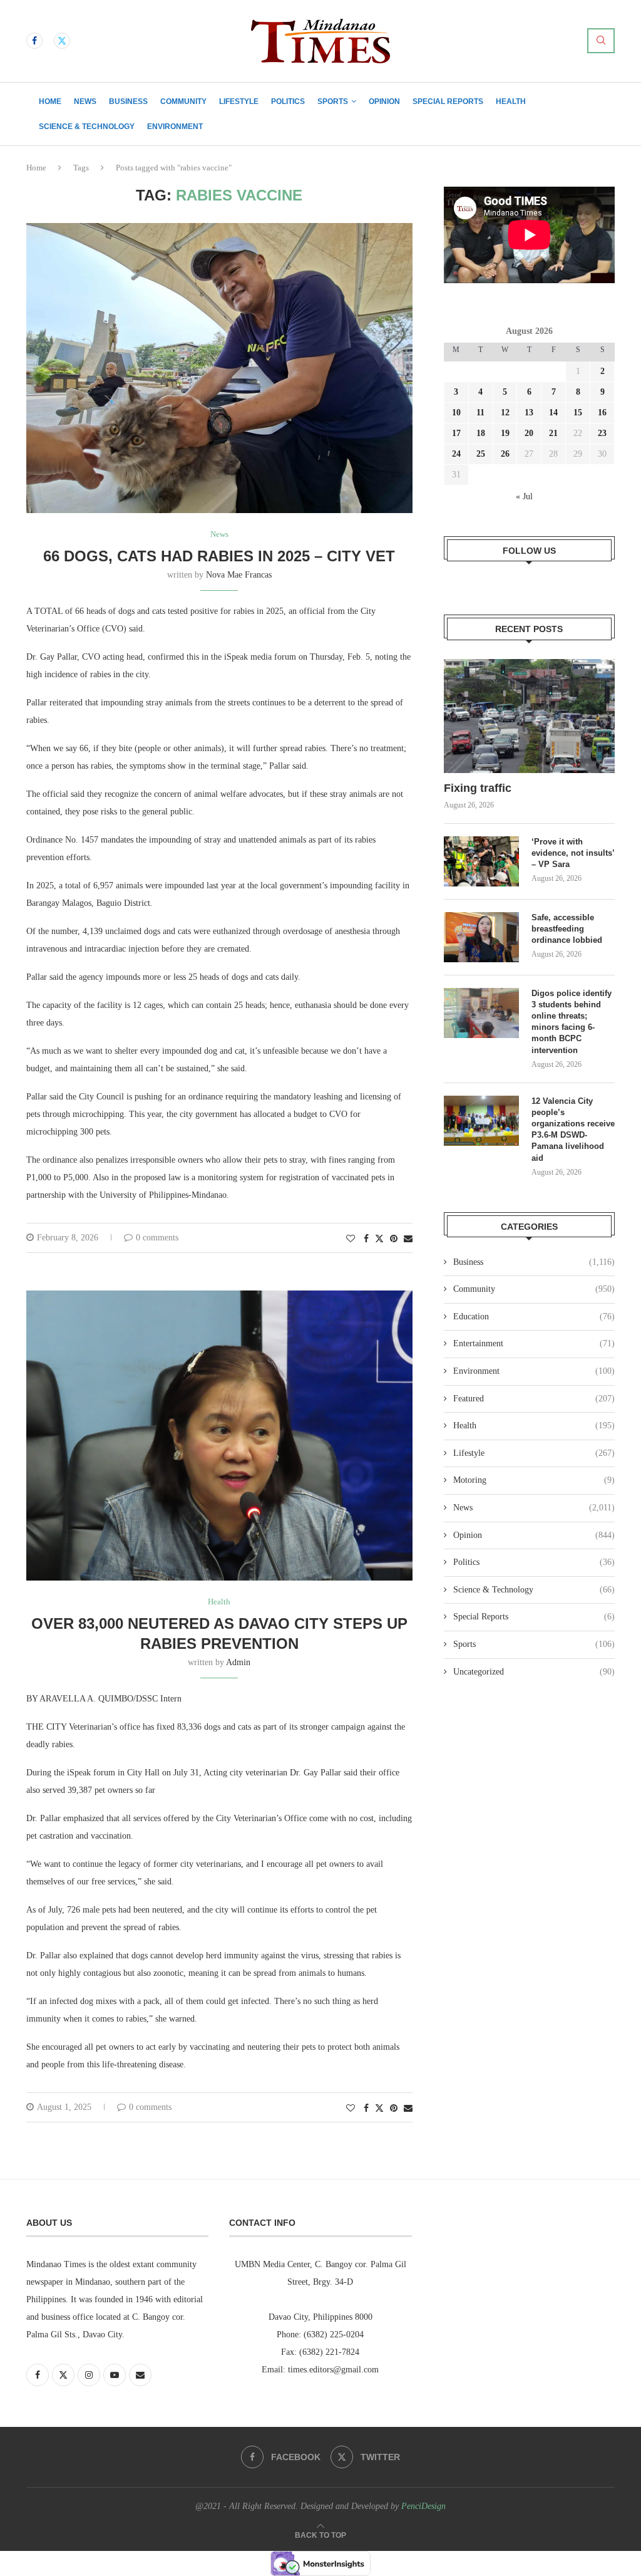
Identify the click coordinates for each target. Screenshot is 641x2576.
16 (602, 413)
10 (456, 413)
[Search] (601, 41)
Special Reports (448, 101)
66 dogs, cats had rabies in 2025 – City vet (219, 556)
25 (481, 454)
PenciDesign (423, 2506)
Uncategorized (534, 1672)
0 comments (157, 1238)
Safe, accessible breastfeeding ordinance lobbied (567, 929)
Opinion (384, 101)
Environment (175, 127)
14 (553, 413)
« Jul (524, 496)
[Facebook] (34, 41)
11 (480, 413)
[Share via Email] (408, 1239)
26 (505, 454)
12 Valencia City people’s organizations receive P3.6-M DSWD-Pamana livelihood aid (573, 1130)
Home (50, 101)
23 (602, 433)
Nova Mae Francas (239, 575)
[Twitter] (62, 41)
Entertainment (534, 1343)
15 (578, 413)
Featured (534, 1399)
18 (481, 433)
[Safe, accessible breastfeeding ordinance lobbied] (481, 937)
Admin (238, 1662)
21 (553, 433)
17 (456, 433)
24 (456, 454)
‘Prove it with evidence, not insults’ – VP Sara (573, 853)
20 (529, 433)
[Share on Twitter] (379, 1239)
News (85, 101)
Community (183, 101)
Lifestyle (239, 101)
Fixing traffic (478, 788)
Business (128, 101)
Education (534, 1317)
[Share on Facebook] (366, 1239)
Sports (333, 101)
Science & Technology (87, 127)
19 (505, 433)
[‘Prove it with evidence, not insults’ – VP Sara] (481, 861)
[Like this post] (351, 1239)
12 (505, 413)
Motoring (534, 1480)
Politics (288, 101)
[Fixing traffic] (529, 716)
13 (529, 413)
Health (511, 101)
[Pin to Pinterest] (394, 1239)
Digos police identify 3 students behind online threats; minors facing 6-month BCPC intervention (572, 1022)
